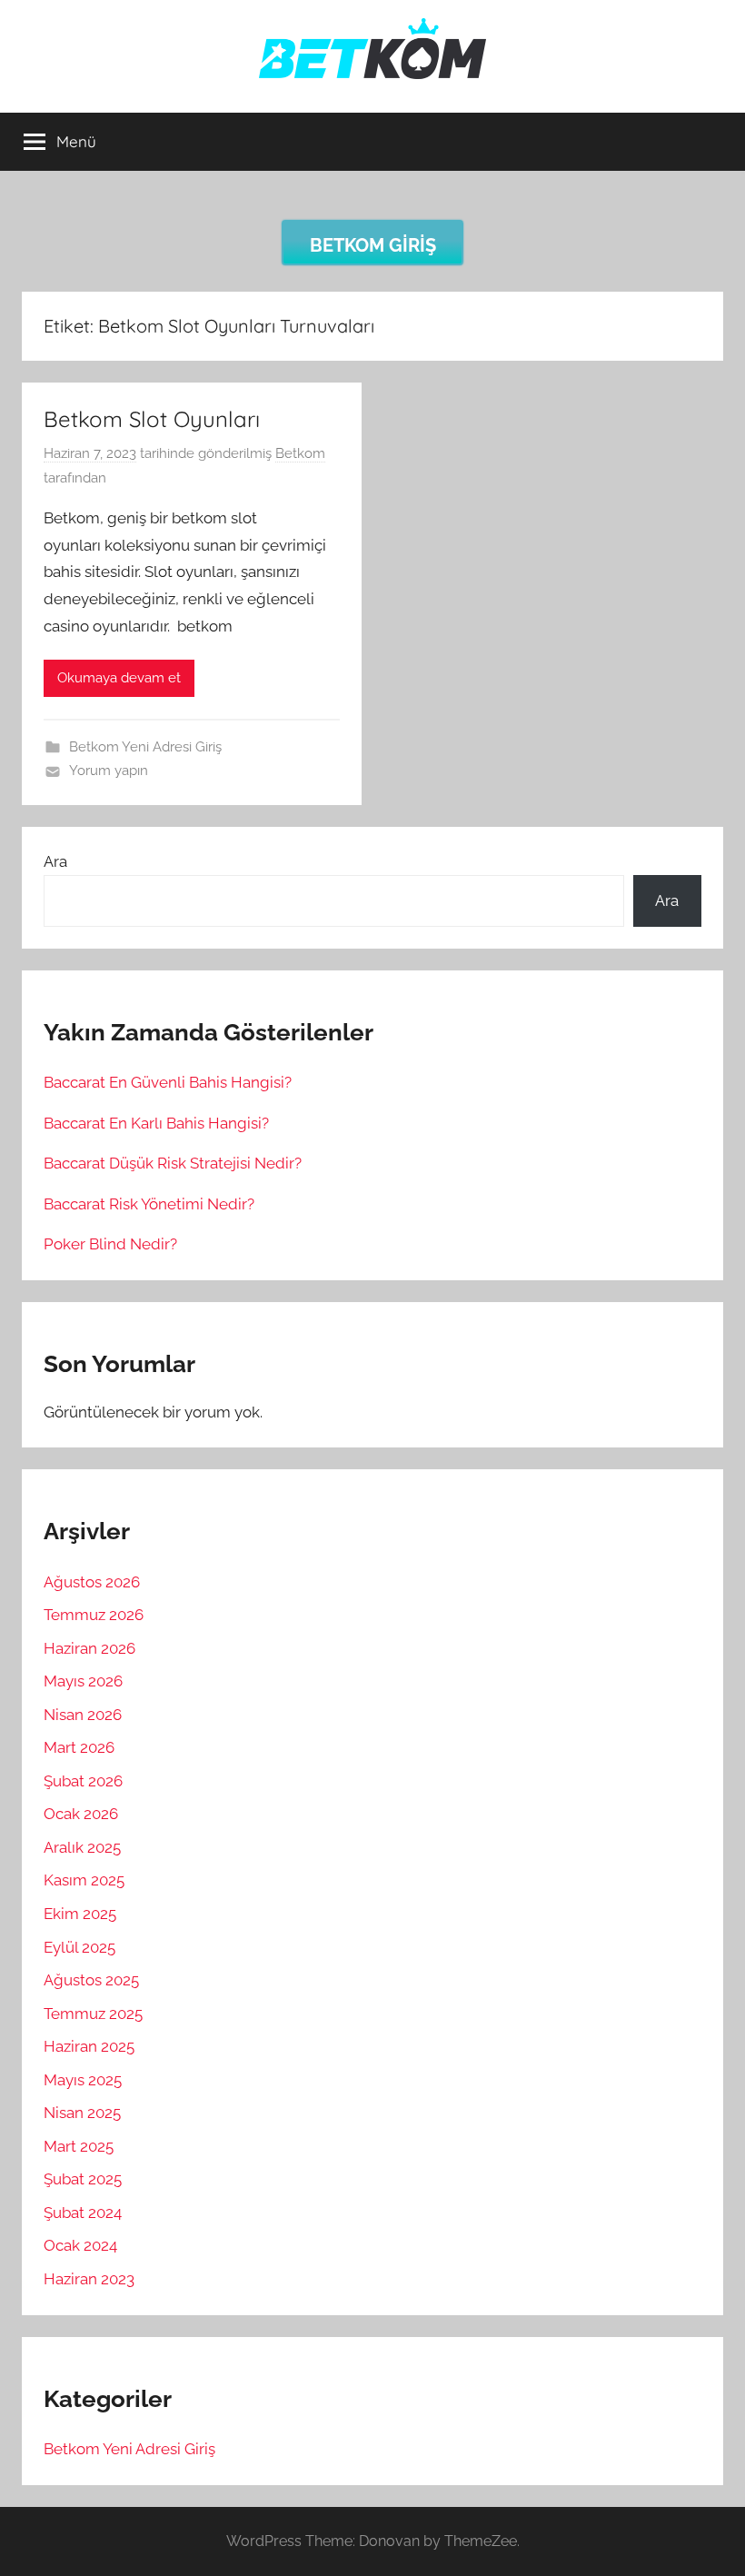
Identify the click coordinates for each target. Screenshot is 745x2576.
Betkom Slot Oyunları (152, 419)
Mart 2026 (79, 1747)
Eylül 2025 (79, 1947)
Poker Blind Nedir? (110, 1244)
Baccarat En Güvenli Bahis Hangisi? (168, 1082)
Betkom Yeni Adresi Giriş (145, 747)
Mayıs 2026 (83, 1681)
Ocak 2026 (81, 1814)
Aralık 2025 (82, 1847)
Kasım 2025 (84, 1880)
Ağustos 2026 (92, 1582)
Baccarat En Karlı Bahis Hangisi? (156, 1123)
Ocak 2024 (80, 2245)
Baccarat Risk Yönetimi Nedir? (149, 1204)
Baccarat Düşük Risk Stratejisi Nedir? (173, 1163)
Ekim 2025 (80, 1914)
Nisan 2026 (83, 1715)
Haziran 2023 (89, 2279)
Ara (55, 861)
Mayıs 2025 (83, 2080)
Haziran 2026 (89, 1648)
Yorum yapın (109, 771)
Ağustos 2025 (91, 1980)
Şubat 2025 (83, 2179)
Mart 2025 (79, 2146)
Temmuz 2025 (93, 2014)
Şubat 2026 (83, 1781)
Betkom (300, 453)
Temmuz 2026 (94, 1615)
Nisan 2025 (82, 2113)
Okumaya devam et (119, 678)
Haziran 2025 (89, 2046)
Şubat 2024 (83, 2213)
